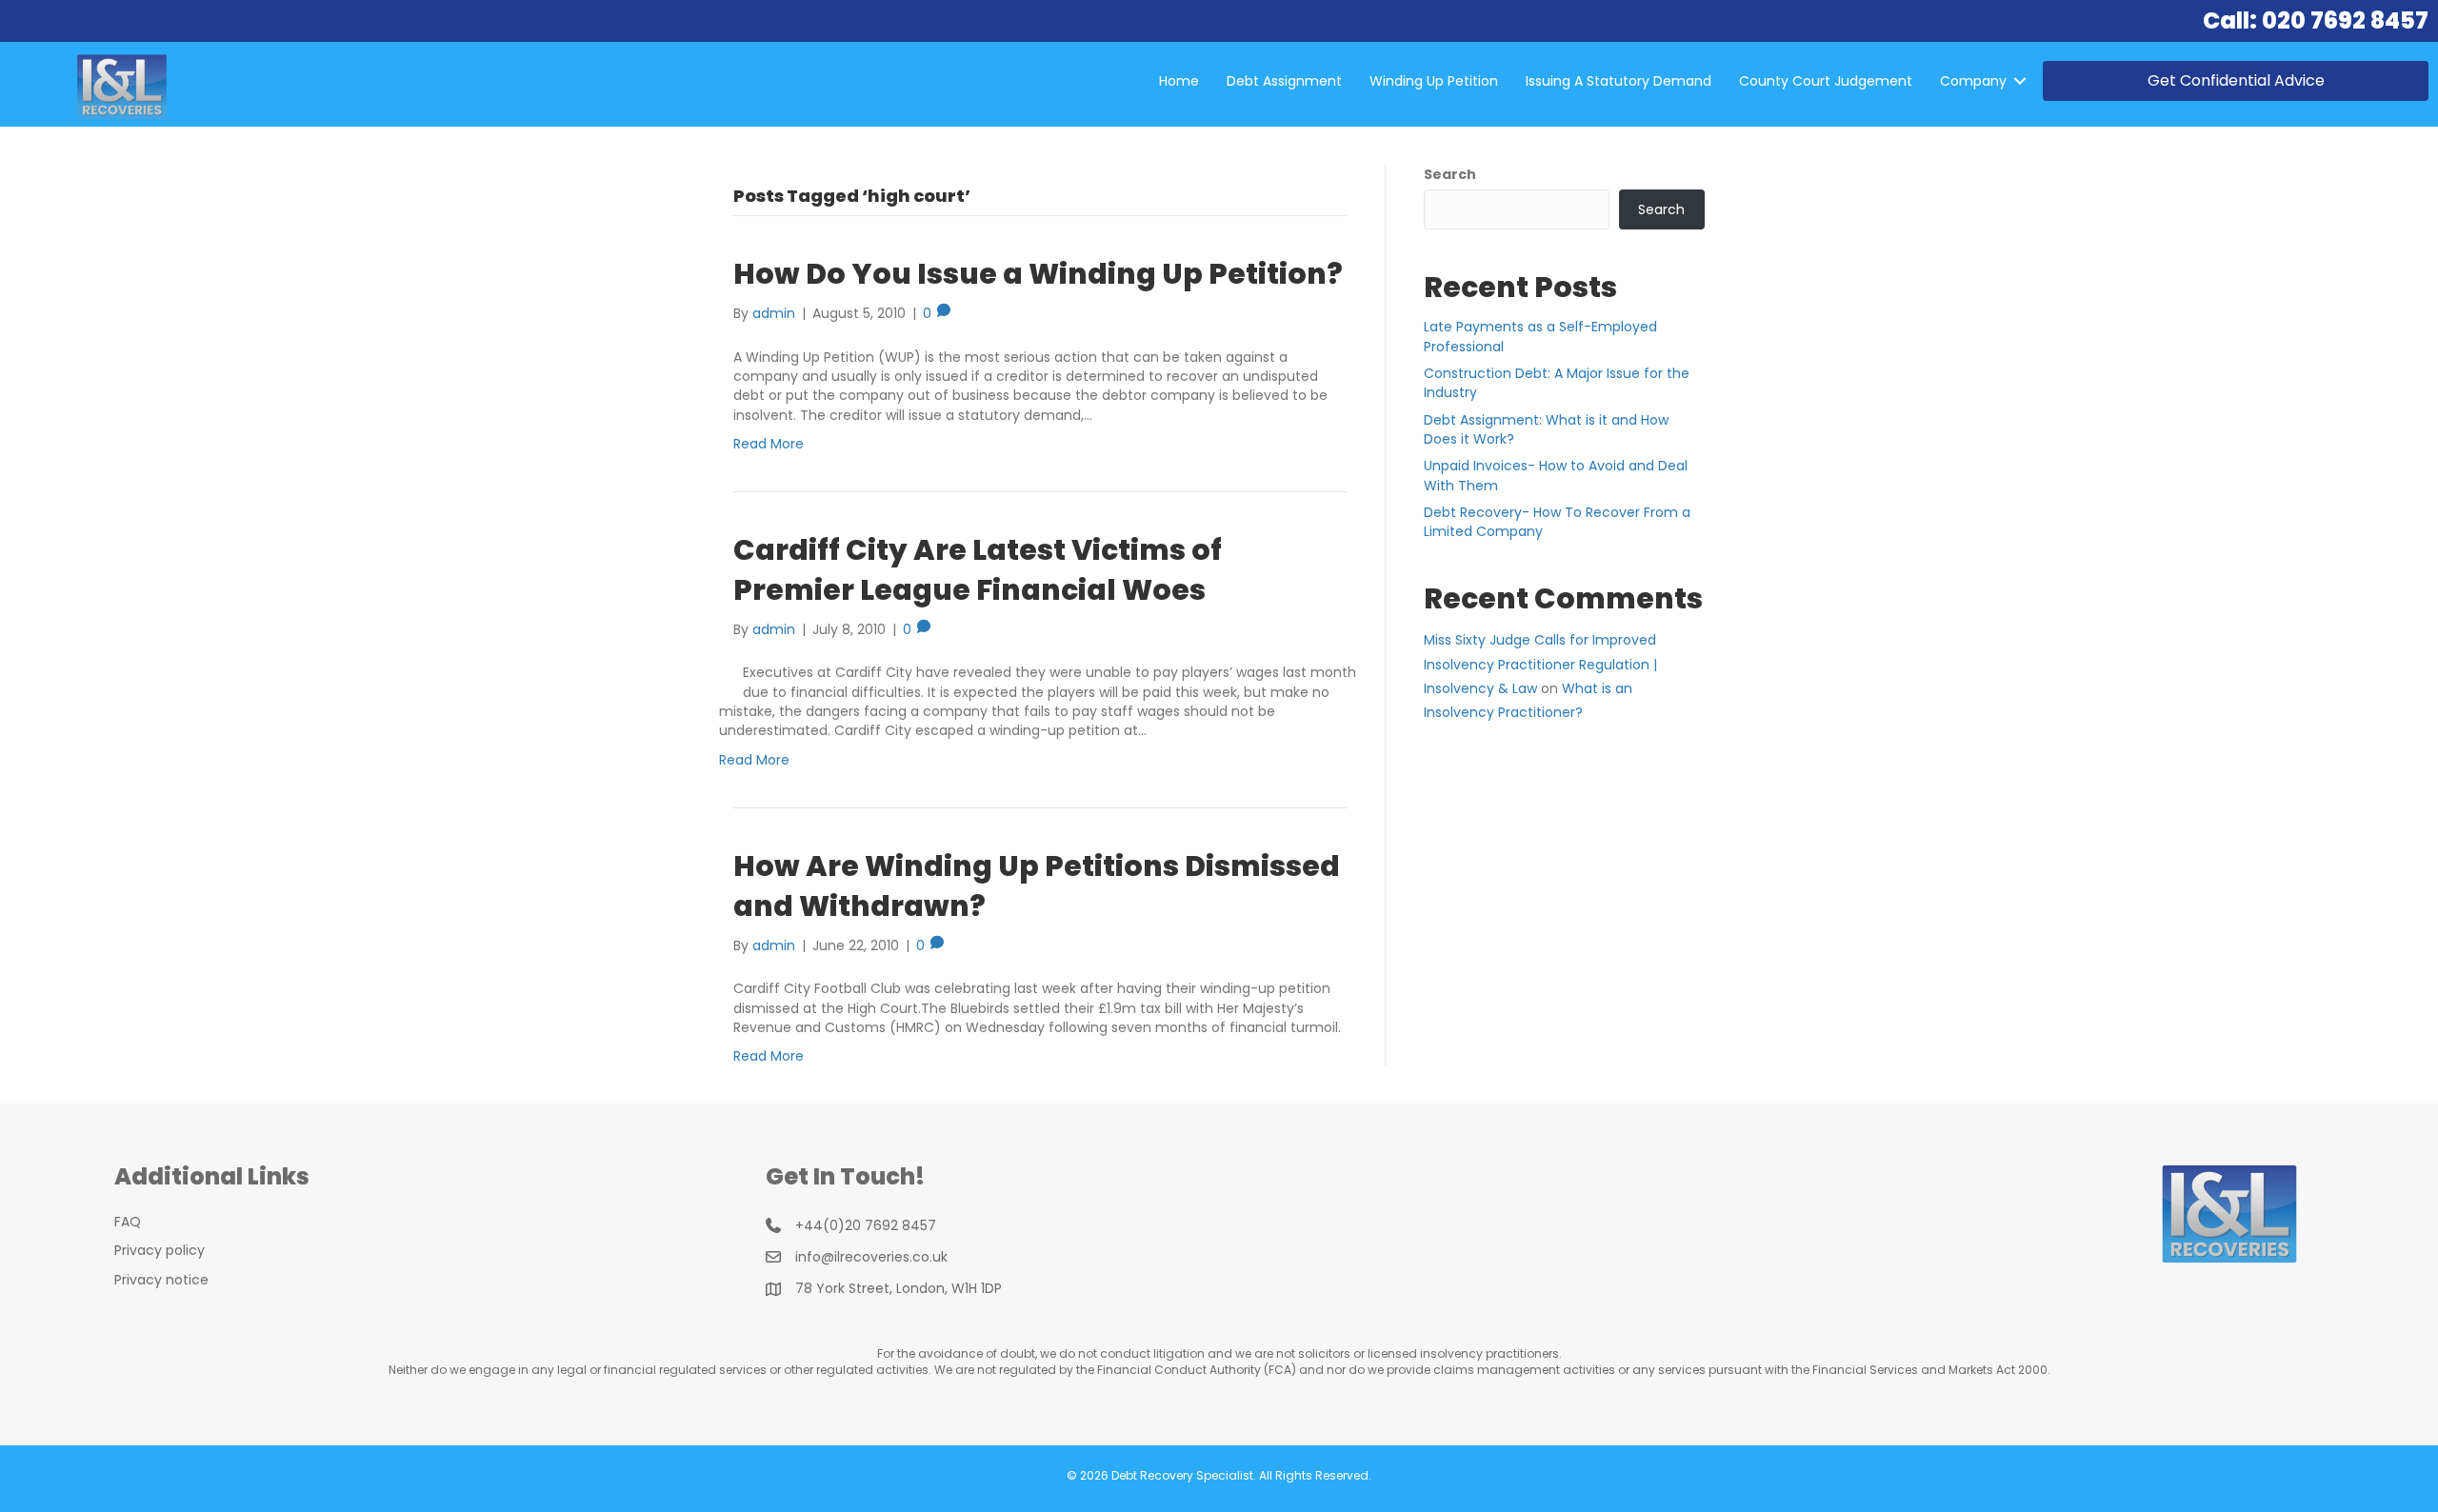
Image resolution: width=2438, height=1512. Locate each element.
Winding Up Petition (1434, 81)
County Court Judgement (1826, 81)
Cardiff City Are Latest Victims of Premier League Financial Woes (978, 570)
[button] (2020, 81)
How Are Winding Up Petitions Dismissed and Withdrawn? (1037, 886)
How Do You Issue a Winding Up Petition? (1038, 274)
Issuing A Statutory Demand (1619, 81)
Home (1179, 81)
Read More (769, 444)
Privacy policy (160, 1250)
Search (1450, 174)
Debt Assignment (1284, 81)
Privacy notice (161, 1280)
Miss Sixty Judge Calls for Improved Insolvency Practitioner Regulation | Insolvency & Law (1540, 664)
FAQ (128, 1222)
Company (1973, 81)
